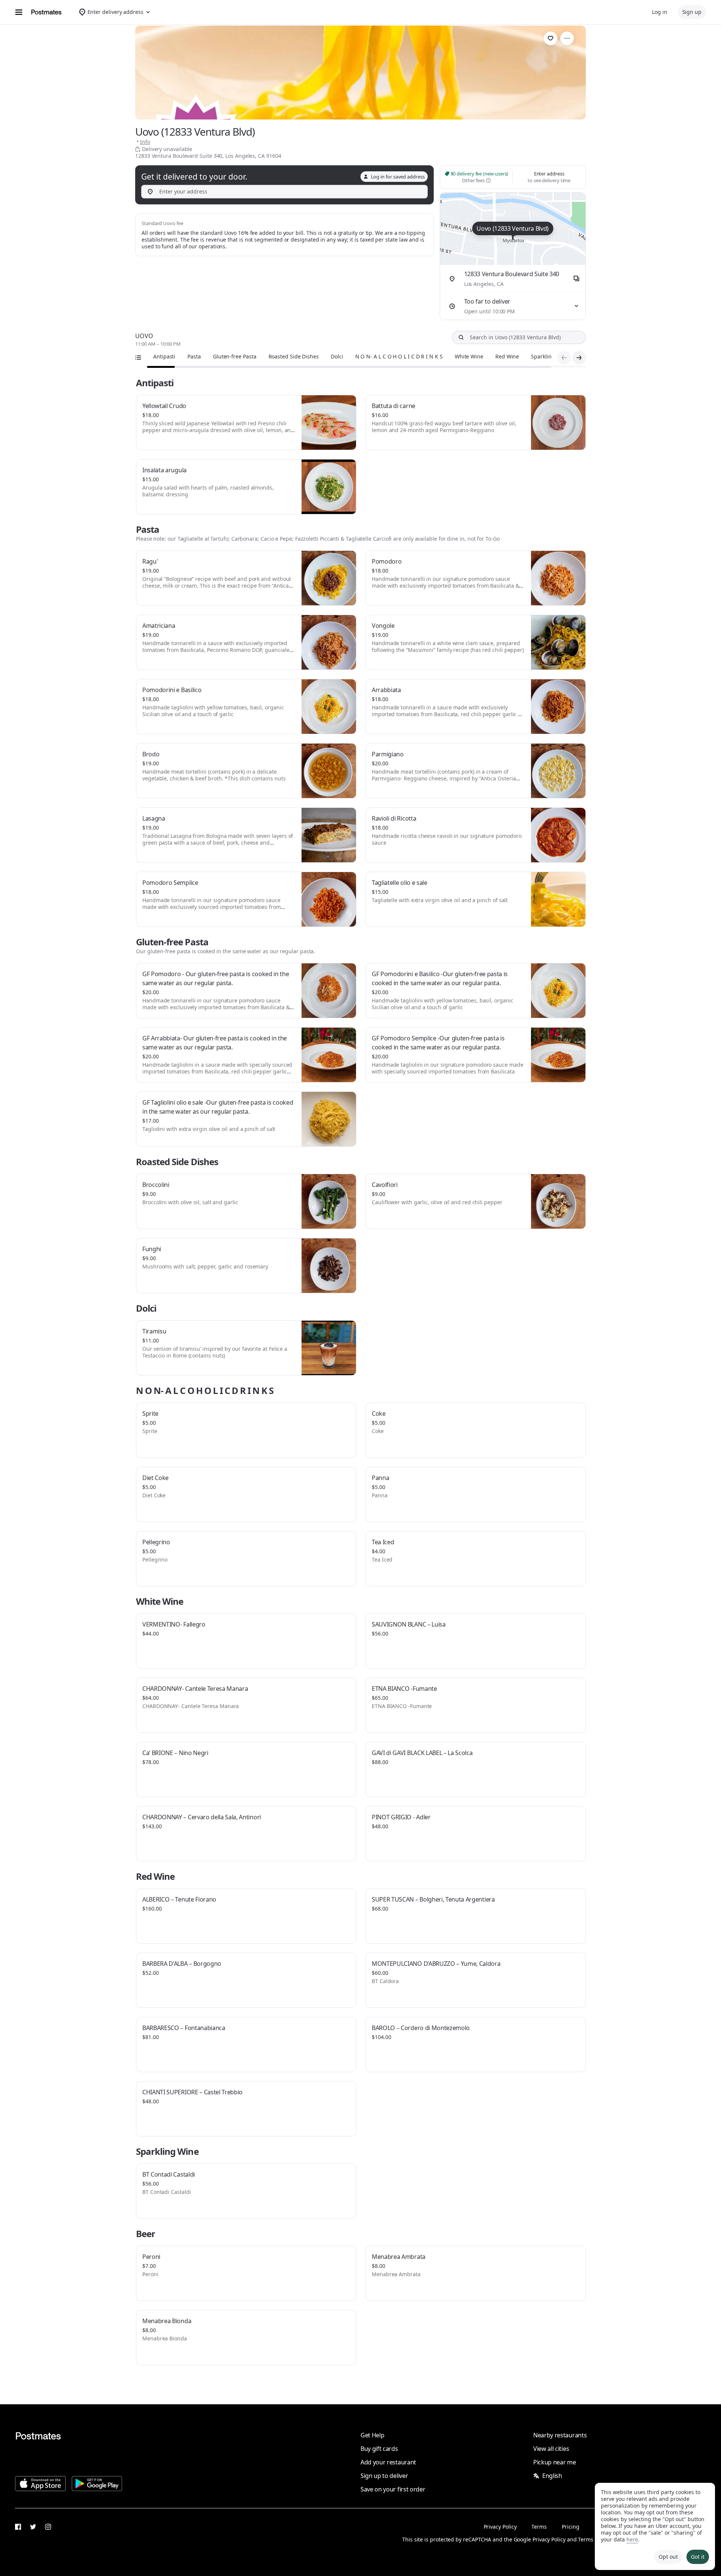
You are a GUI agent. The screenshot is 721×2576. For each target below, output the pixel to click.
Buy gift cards (379, 2449)
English (552, 2476)
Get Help (372, 2435)
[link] (551, 38)
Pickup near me (555, 2462)
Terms (539, 2527)
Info (145, 142)
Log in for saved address (398, 177)
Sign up (692, 12)
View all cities (551, 2449)
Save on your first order (393, 2489)
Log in (660, 12)
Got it (698, 2557)
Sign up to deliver (384, 2476)
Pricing (570, 2527)
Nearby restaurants (560, 2435)
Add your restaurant (388, 2462)
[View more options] (567, 38)
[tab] (164, 357)
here (632, 2539)
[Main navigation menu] (19, 12)
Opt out (668, 2557)
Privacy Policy (500, 2527)
